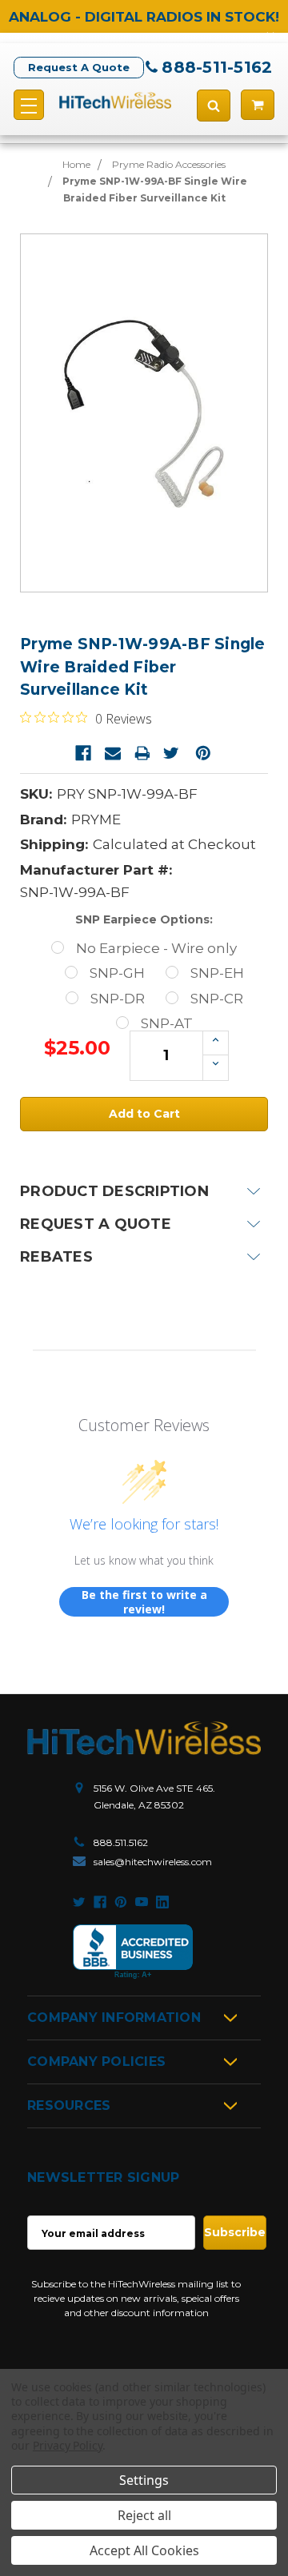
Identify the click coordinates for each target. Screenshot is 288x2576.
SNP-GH (117, 973)
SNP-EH (217, 973)
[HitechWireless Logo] (115, 100)
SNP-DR (118, 999)
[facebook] (100, 1902)
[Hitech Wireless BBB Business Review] (133, 1952)
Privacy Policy (68, 2445)
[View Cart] (258, 105)
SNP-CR (217, 999)
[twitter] (79, 1902)
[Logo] (144, 1738)
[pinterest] (121, 1902)
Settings (144, 2480)
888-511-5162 (217, 67)
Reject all (144, 2515)
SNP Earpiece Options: (144, 919)
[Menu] (29, 105)
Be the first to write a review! (144, 1602)
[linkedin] (162, 1902)
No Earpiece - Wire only (156, 948)
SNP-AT (167, 1023)
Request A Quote (79, 67)
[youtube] (142, 1902)
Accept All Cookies (144, 2550)
